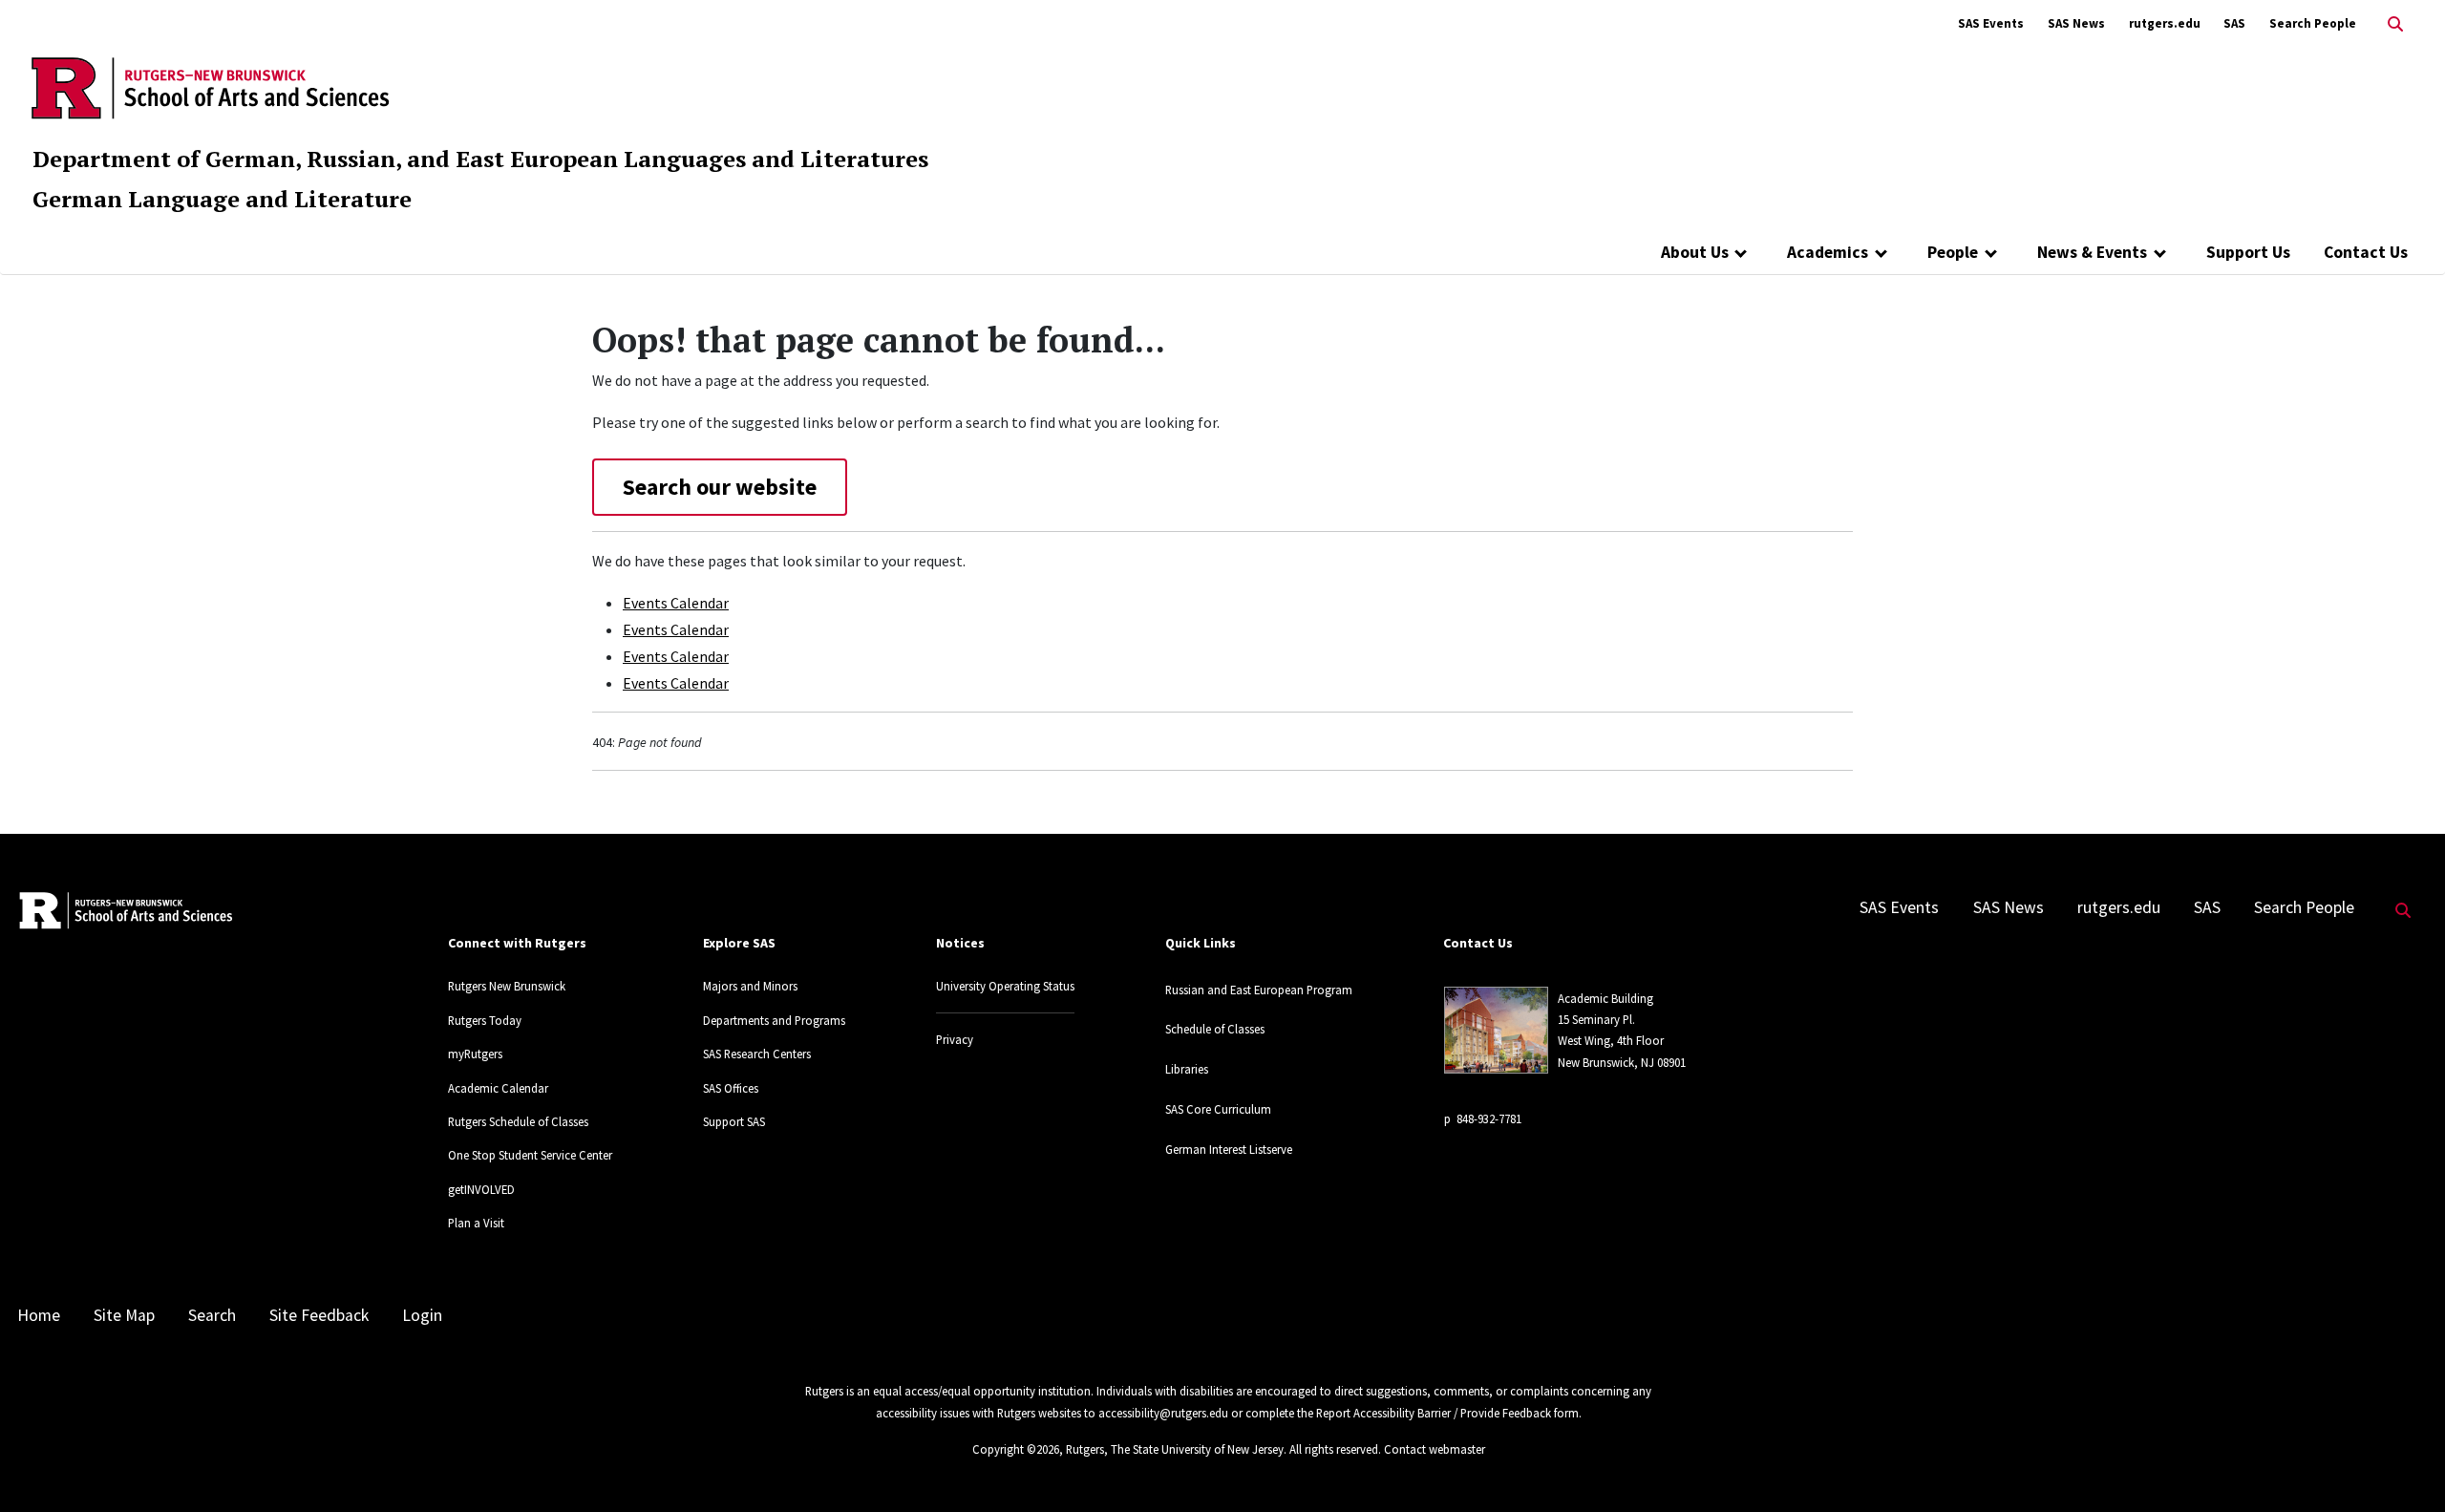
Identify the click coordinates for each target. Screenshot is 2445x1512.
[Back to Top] (2403, 1466)
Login (422, 1315)
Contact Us (2366, 252)
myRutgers (475, 1054)
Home (39, 1315)
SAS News (2076, 23)
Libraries (1187, 1069)
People (1953, 252)
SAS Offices (731, 1088)
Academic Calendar (498, 1088)
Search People (2313, 23)
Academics (1828, 252)
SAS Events (1991, 23)
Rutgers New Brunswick (507, 986)
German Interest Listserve (1229, 1149)
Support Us (2248, 252)
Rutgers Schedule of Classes (518, 1121)
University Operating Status (1005, 986)
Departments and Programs (774, 1020)
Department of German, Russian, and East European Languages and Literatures (480, 159)
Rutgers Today (485, 1020)
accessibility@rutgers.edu (1163, 1413)
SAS (2234, 23)
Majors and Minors (750, 986)
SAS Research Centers (757, 1054)
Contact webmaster (1435, 1449)
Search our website (720, 487)
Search (212, 1315)
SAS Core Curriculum (1218, 1109)
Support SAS (734, 1121)
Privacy (955, 1039)
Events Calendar (676, 603)
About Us (1695, 252)
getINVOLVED (481, 1189)
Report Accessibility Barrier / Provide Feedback (1434, 1413)
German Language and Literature (222, 199)
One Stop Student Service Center (530, 1155)
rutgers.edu (2165, 23)
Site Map (124, 1315)
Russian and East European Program (1259, 990)
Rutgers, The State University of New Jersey (1175, 1449)
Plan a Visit (476, 1223)
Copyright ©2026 (1016, 1449)
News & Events (2092, 252)
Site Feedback (319, 1315)
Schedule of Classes (1215, 1029)
